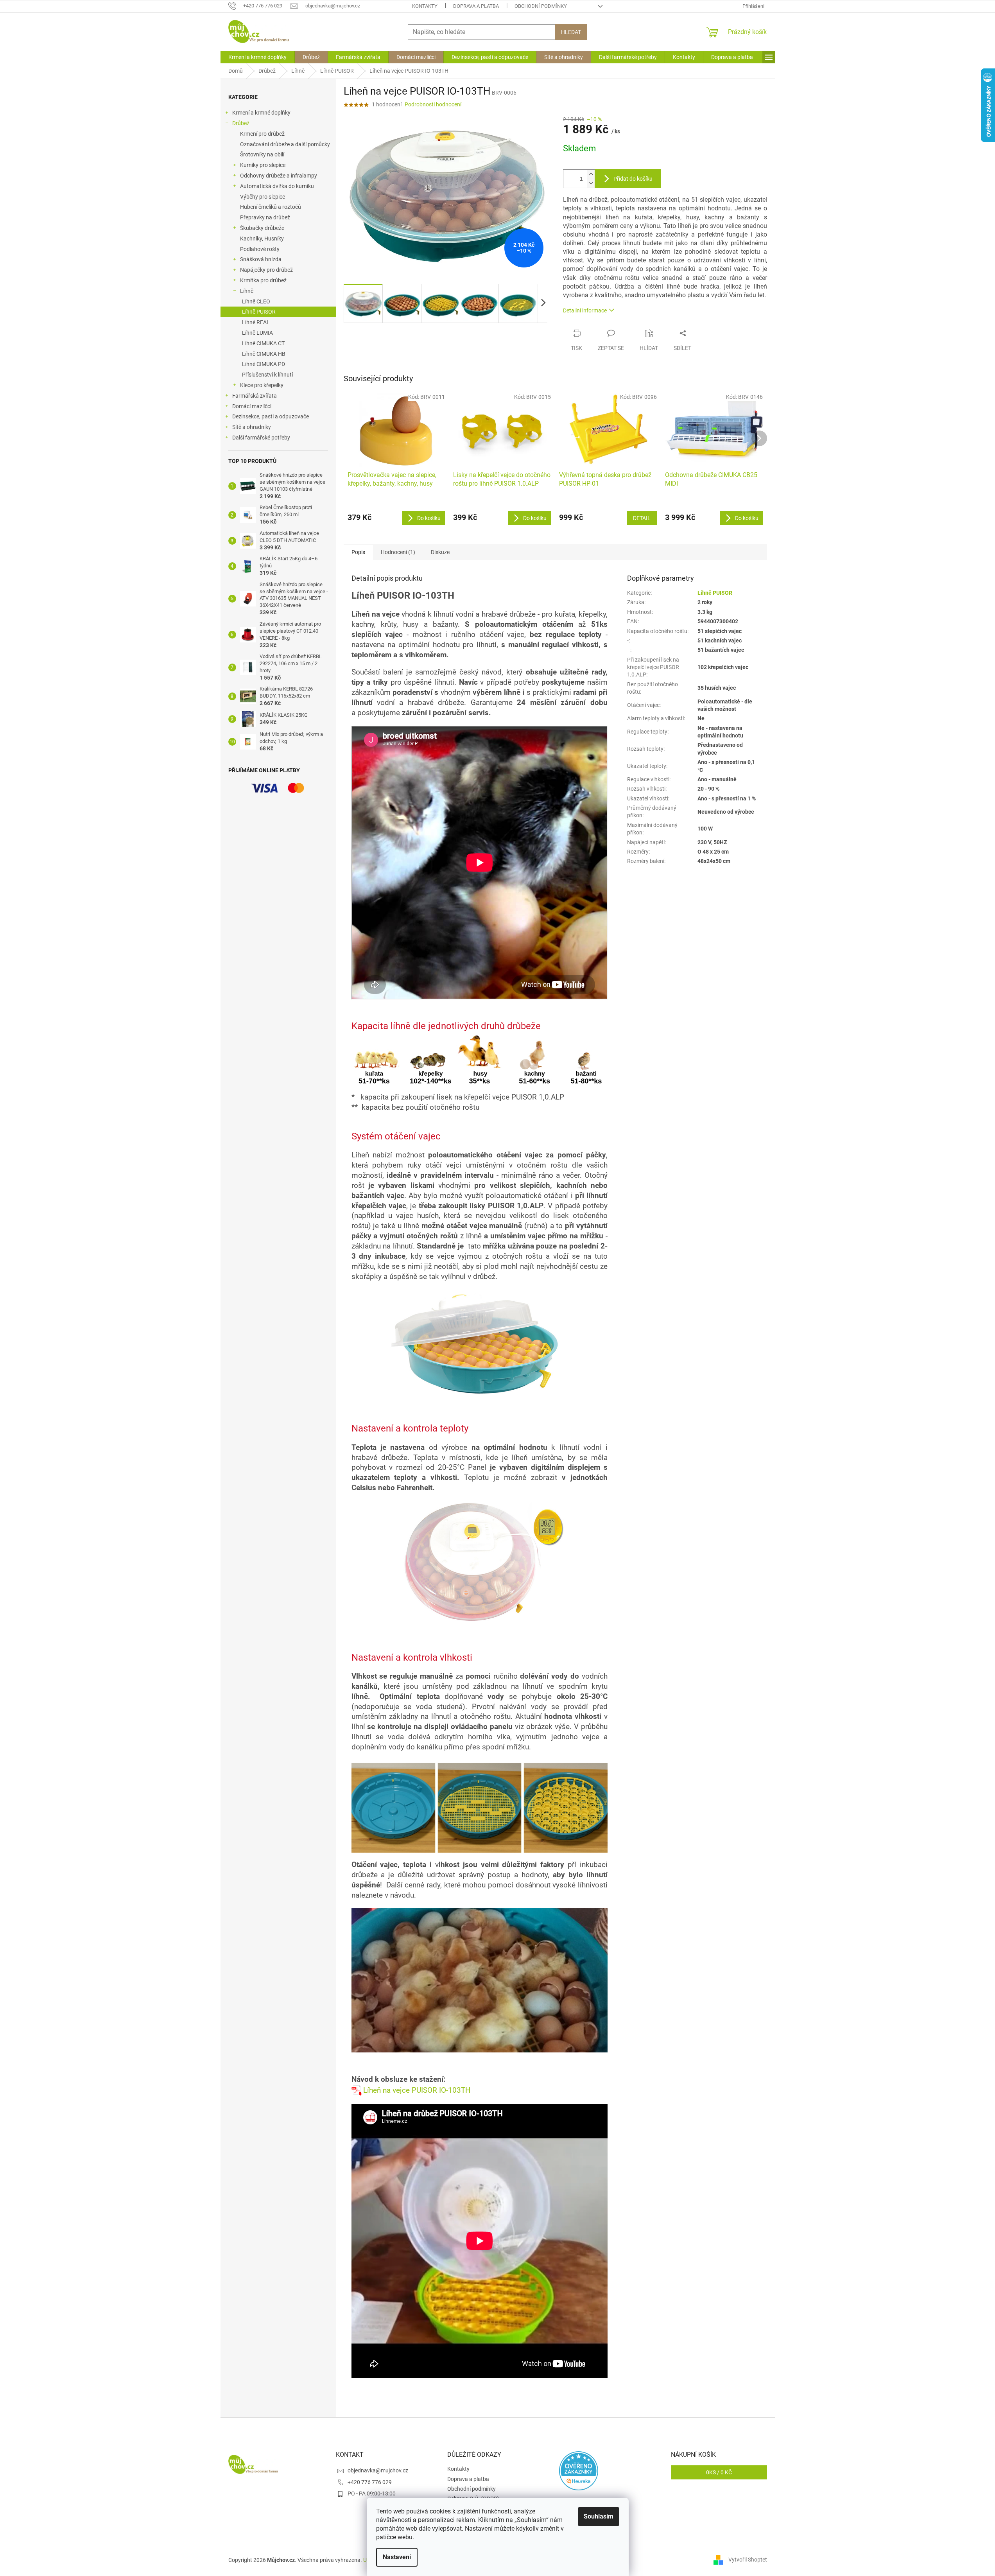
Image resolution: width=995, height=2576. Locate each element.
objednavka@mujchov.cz (378, 2470)
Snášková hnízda (261, 259)
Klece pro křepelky (262, 385)
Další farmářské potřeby (261, 438)
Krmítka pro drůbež (263, 280)
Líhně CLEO (256, 301)
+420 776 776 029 (370, 2482)
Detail (642, 518)
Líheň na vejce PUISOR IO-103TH (417, 2090)
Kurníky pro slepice (263, 165)
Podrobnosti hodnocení (433, 104)
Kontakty (425, 6)
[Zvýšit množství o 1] (591, 174)
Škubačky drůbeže (262, 228)
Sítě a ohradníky (252, 427)
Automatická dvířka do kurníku (277, 186)
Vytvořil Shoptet (748, 2560)
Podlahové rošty (260, 249)
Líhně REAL (256, 322)
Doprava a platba (476, 6)
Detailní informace (585, 310)
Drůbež (241, 123)
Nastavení (397, 2557)
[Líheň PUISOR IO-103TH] (357, 2090)
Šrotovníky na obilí (262, 154)
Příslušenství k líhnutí (267, 375)
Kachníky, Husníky (262, 239)
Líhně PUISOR (259, 312)
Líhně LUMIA (257, 333)
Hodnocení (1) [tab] (398, 552)
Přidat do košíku (633, 179)
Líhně (247, 291)
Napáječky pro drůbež (266, 270)
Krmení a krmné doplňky (261, 113)
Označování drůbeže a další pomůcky (285, 144)
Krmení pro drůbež (262, 134)
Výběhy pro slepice (263, 197)
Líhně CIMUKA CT (263, 343)
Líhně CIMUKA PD (264, 364)
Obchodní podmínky (541, 6)
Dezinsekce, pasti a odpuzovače (271, 416)
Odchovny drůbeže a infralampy (279, 176)
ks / (719, 2472)
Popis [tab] (358, 552)
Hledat (571, 32)
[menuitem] (257, 57)
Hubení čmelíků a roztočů (271, 207)
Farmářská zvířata (255, 396)
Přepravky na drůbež (265, 217)
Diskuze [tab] (440, 552)
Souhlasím (599, 2516)
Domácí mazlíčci (252, 406)
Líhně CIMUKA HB (264, 354)
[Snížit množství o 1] (591, 183)
